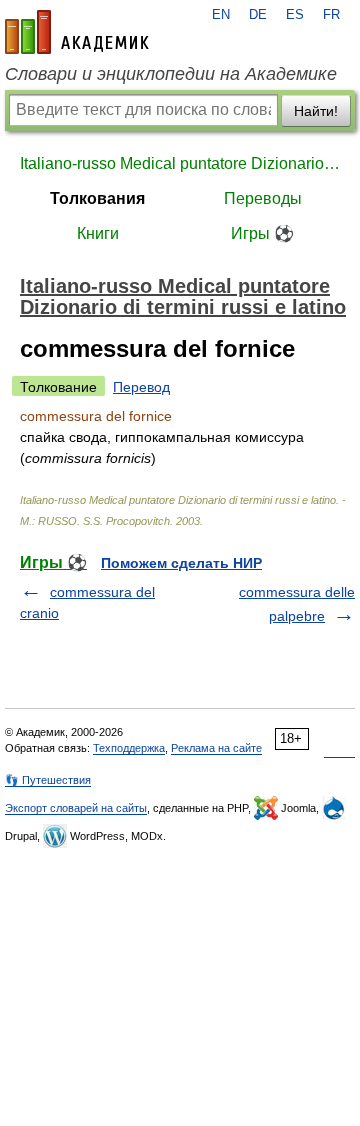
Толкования (97, 198)
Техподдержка (129, 748)
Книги (98, 233)
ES (295, 15)
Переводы (263, 198)
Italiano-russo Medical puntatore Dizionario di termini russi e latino (180, 163)
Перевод (141, 387)
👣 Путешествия (48, 780)
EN (221, 15)
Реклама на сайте (216, 748)
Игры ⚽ (262, 233)
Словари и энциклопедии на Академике (171, 74)
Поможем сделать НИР (181, 563)
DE (258, 15)
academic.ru (77, 32)
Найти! (316, 111)
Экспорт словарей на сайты (76, 808)
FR (331, 15)
